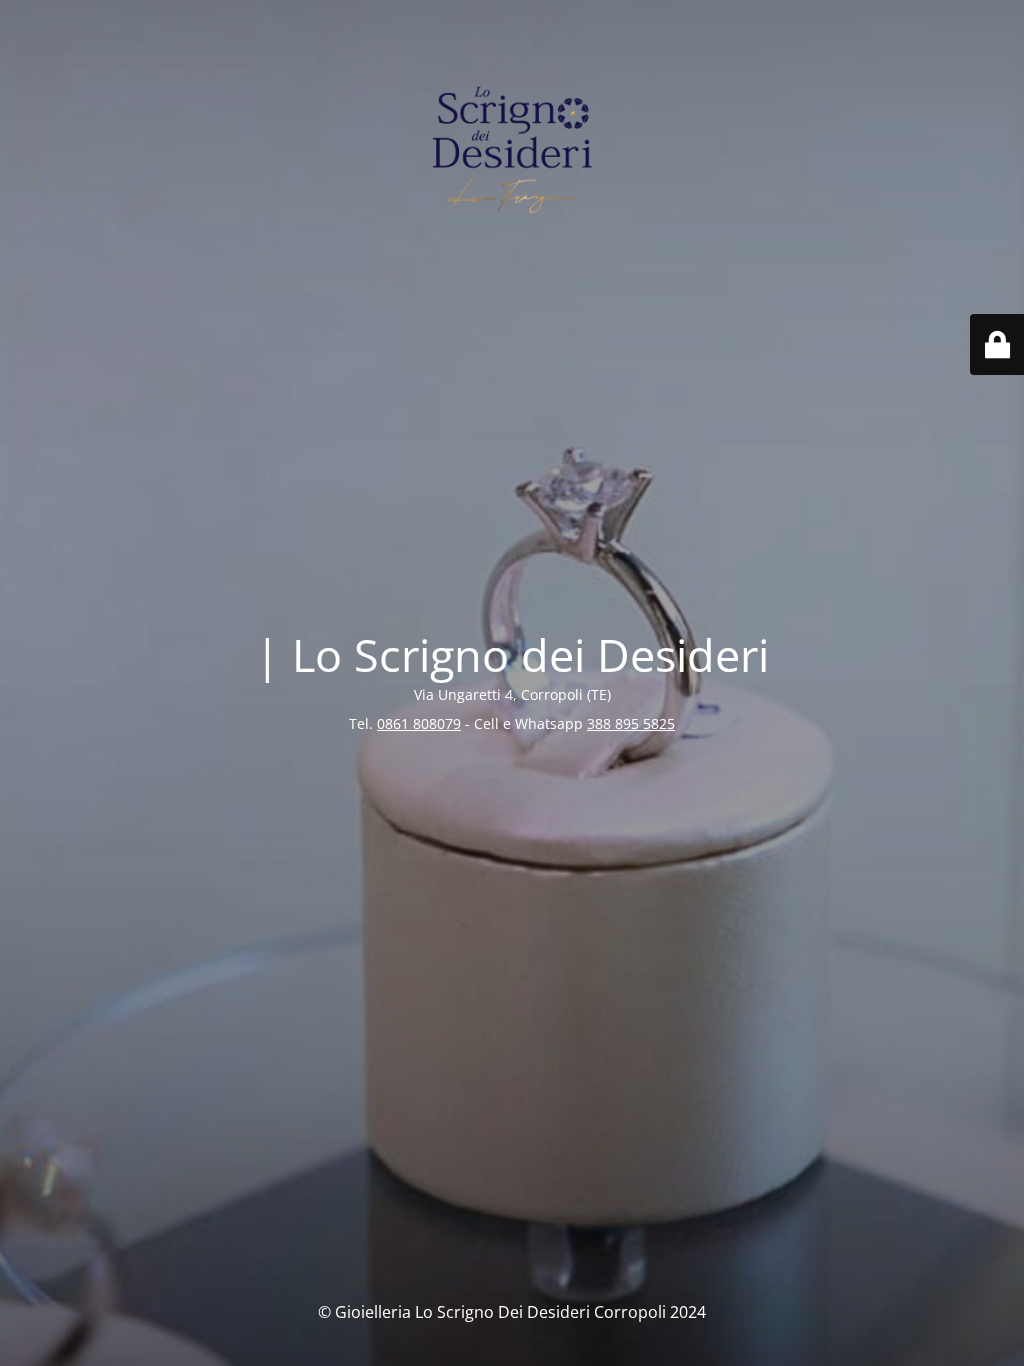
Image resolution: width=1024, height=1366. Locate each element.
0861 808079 (419, 723)
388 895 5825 (631, 723)
